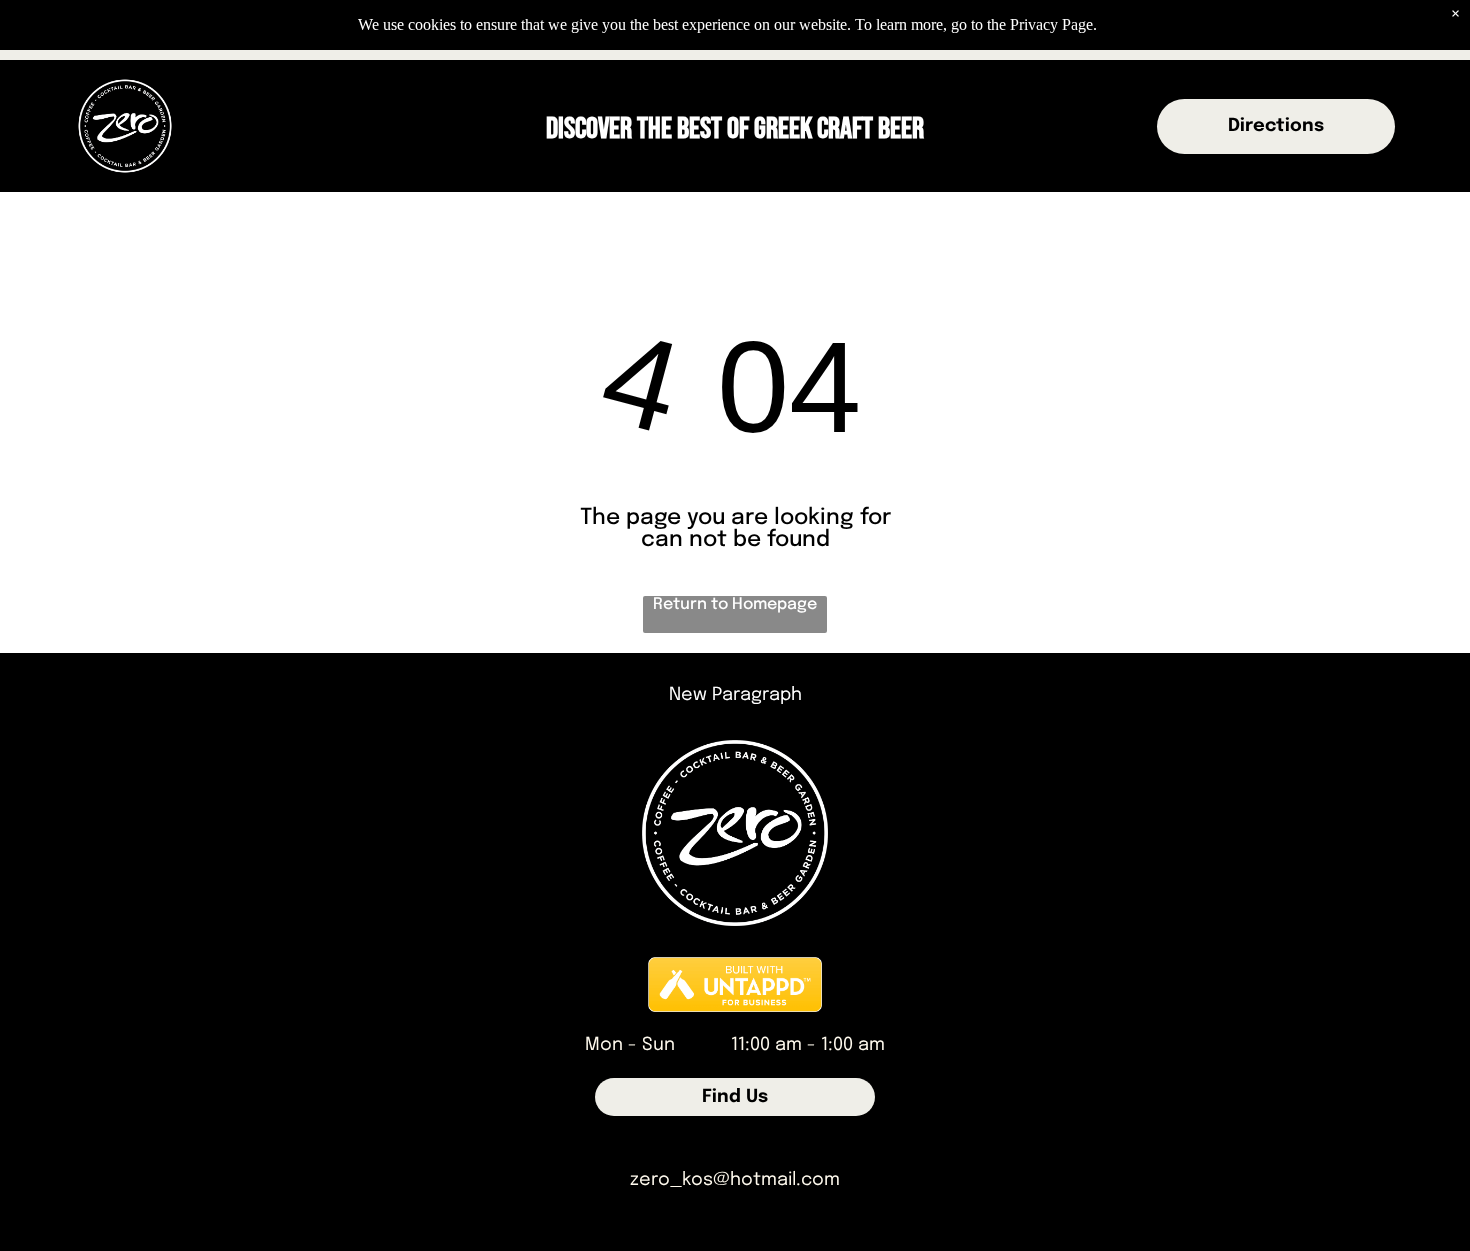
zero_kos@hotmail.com (735, 1180)
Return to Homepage (735, 604)
